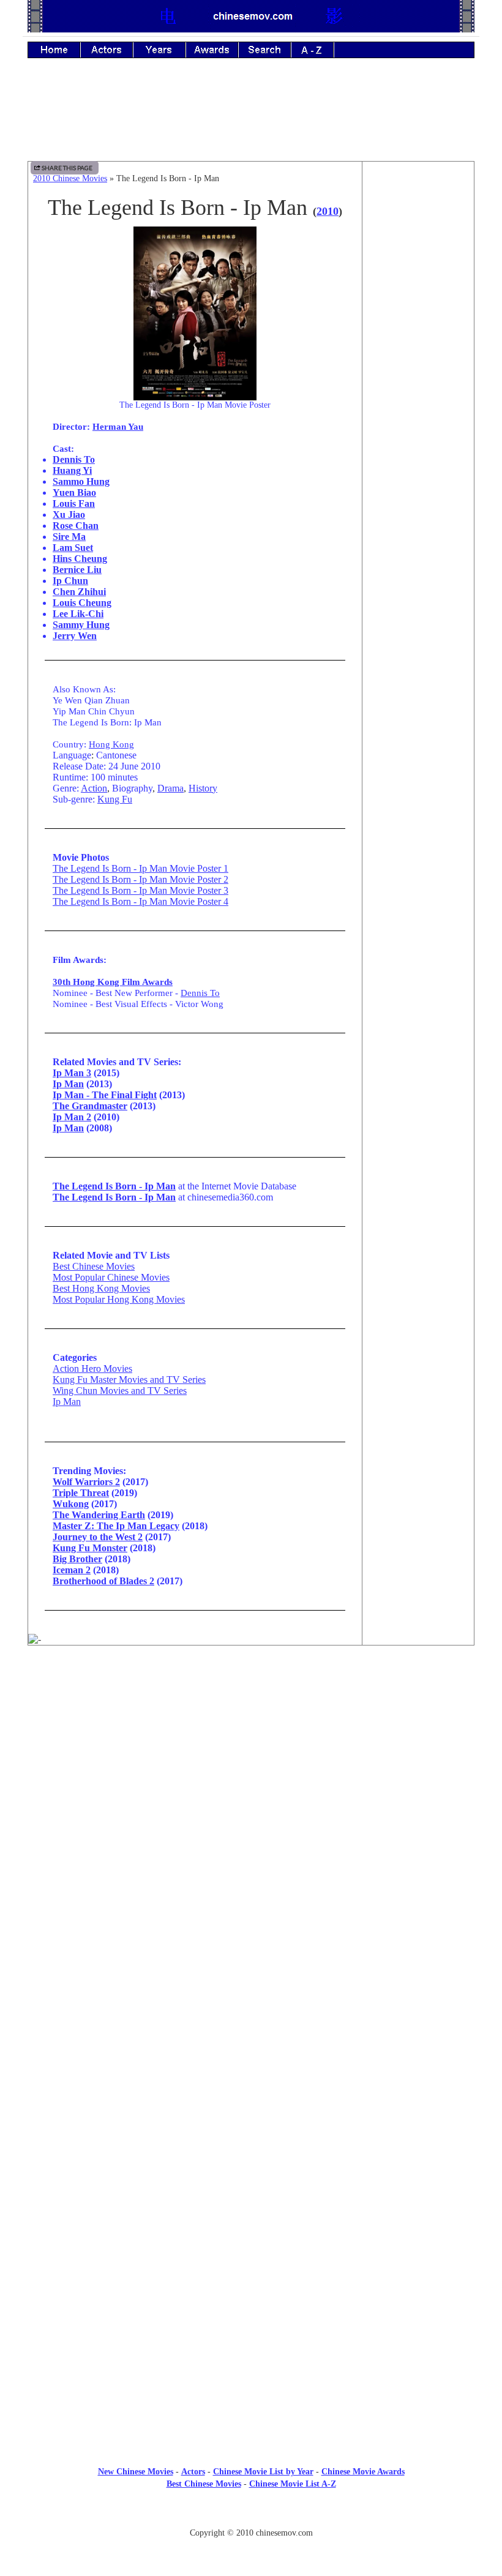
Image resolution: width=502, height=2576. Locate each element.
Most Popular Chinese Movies (111, 1277)
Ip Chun (70, 581)
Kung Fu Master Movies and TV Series (129, 1380)
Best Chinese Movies (94, 1266)
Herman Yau (118, 426)
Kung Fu (115, 799)
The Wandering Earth (99, 1515)
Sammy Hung (81, 625)
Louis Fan (74, 504)
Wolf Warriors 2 (86, 1482)
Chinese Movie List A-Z (293, 2484)
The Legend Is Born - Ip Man (114, 1197)
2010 (328, 211)
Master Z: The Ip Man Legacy (116, 1526)
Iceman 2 (72, 1570)
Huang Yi (72, 470)
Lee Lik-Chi (78, 614)
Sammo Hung (81, 481)
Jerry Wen (75, 636)
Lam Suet (73, 548)
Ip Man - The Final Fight (105, 1095)
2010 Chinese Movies (70, 178)
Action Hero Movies (92, 1368)
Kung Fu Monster (90, 1548)
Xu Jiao (69, 515)
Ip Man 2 (72, 1117)
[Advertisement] (251, 118)
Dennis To (74, 459)
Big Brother (77, 1559)
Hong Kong (111, 744)
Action (94, 788)
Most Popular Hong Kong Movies (119, 1299)
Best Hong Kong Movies (101, 1288)
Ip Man (68, 1084)
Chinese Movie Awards (363, 2472)
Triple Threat (81, 1493)
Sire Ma (69, 537)
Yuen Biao (74, 492)
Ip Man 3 (72, 1073)
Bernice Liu (77, 570)
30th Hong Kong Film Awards (113, 982)
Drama (170, 788)
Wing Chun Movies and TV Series (120, 1391)
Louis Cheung (82, 603)
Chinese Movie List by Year (263, 2472)
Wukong (71, 1504)
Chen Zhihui (79, 592)
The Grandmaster (90, 1106)
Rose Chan (76, 526)
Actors (193, 2472)
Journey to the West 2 (98, 1537)
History (203, 788)
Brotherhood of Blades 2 (103, 1581)
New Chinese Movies (136, 2472)
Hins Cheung (80, 559)
